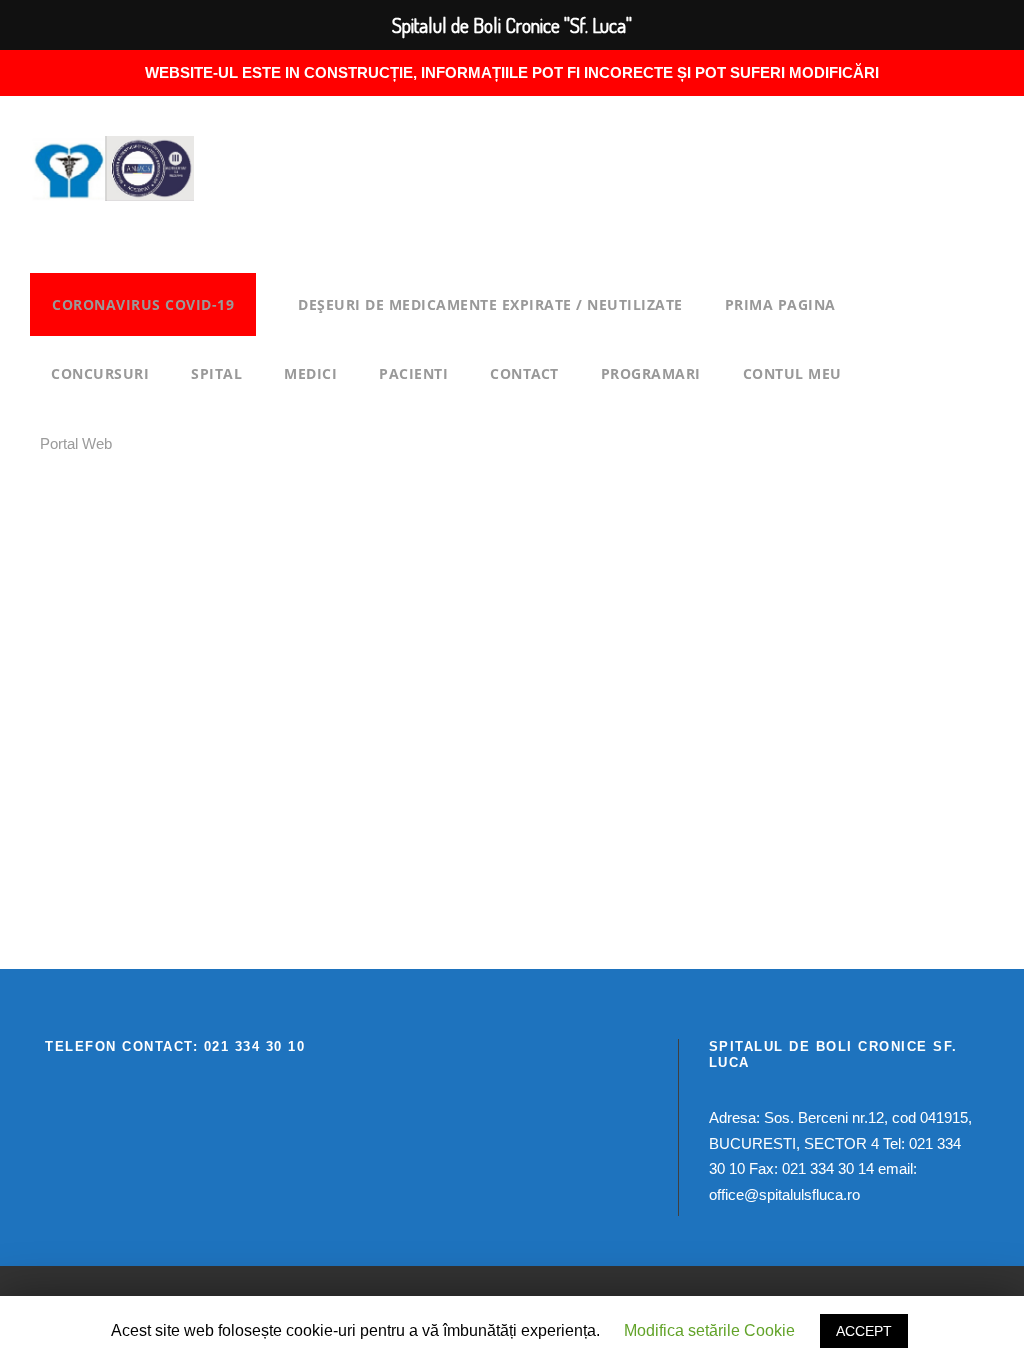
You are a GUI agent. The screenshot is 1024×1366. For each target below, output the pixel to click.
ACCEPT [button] (864, 1331)
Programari (651, 373)
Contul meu (792, 373)
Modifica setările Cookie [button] (709, 1330)
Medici (310, 373)
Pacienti (413, 373)
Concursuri (100, 373)
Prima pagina (780, 304)
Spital (216, 373)
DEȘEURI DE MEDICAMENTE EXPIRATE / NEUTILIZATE (490, 304)
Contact (524, 373)
